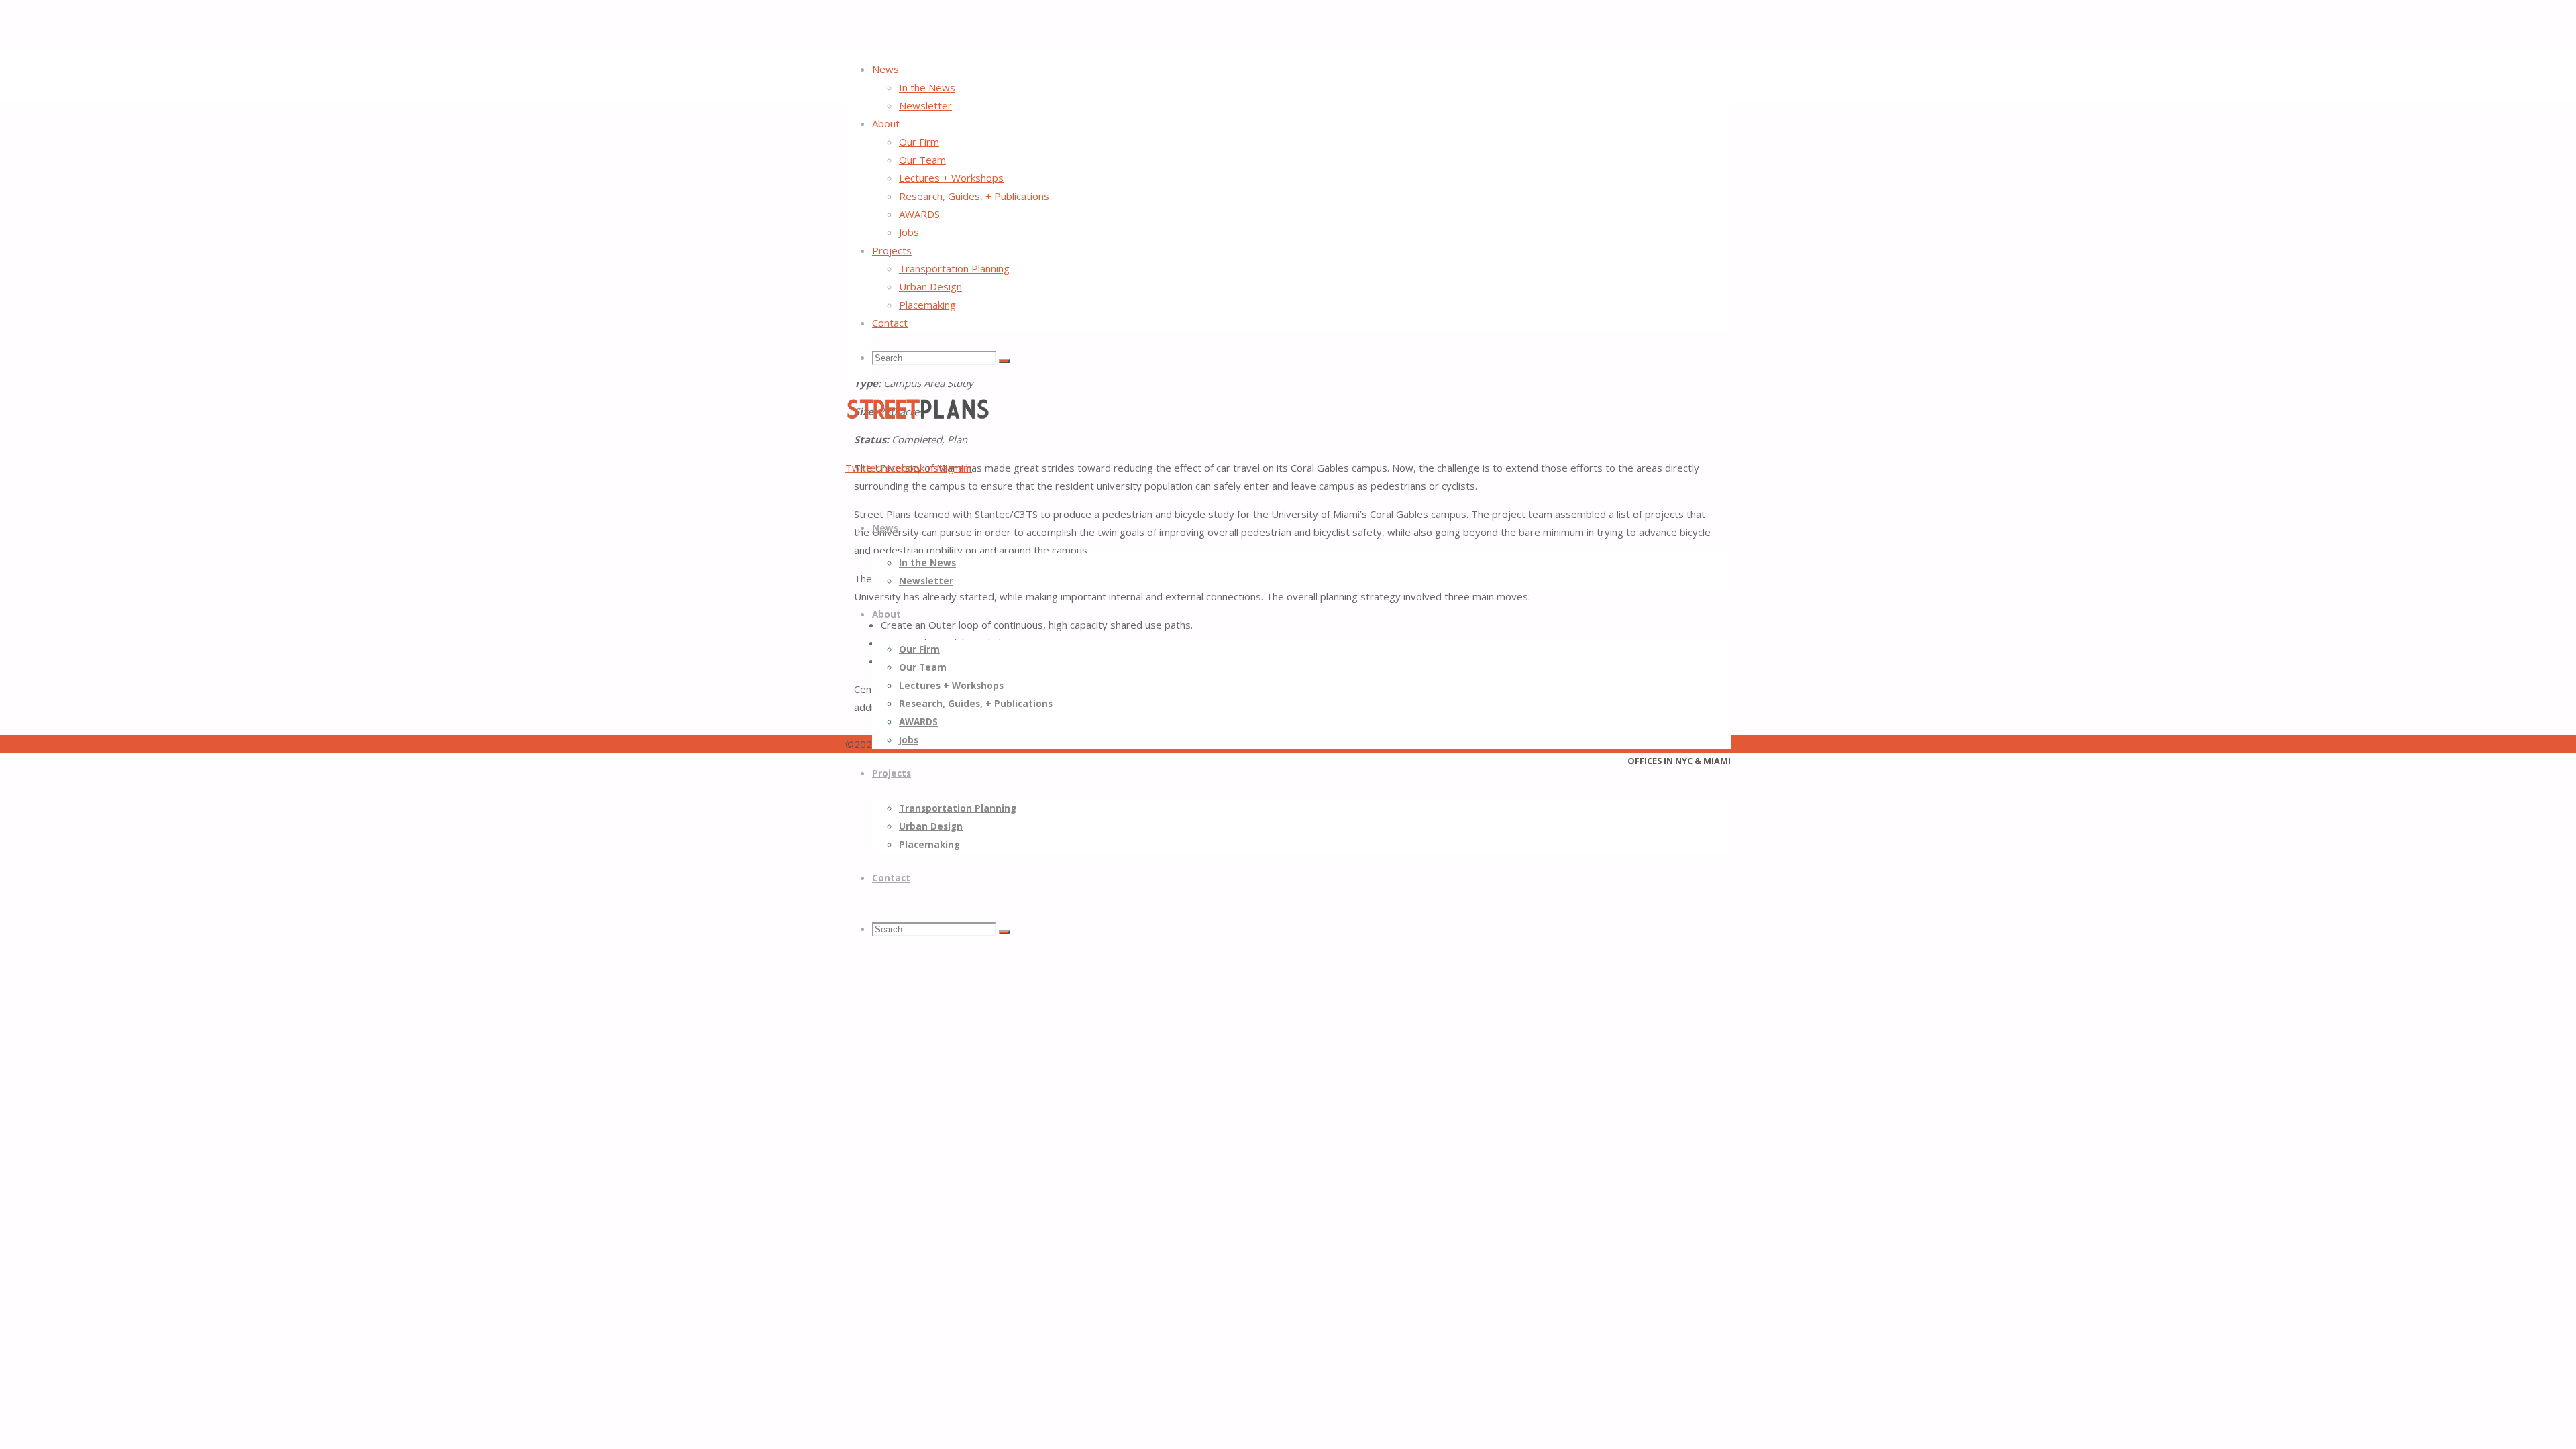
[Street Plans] (917, 417)
